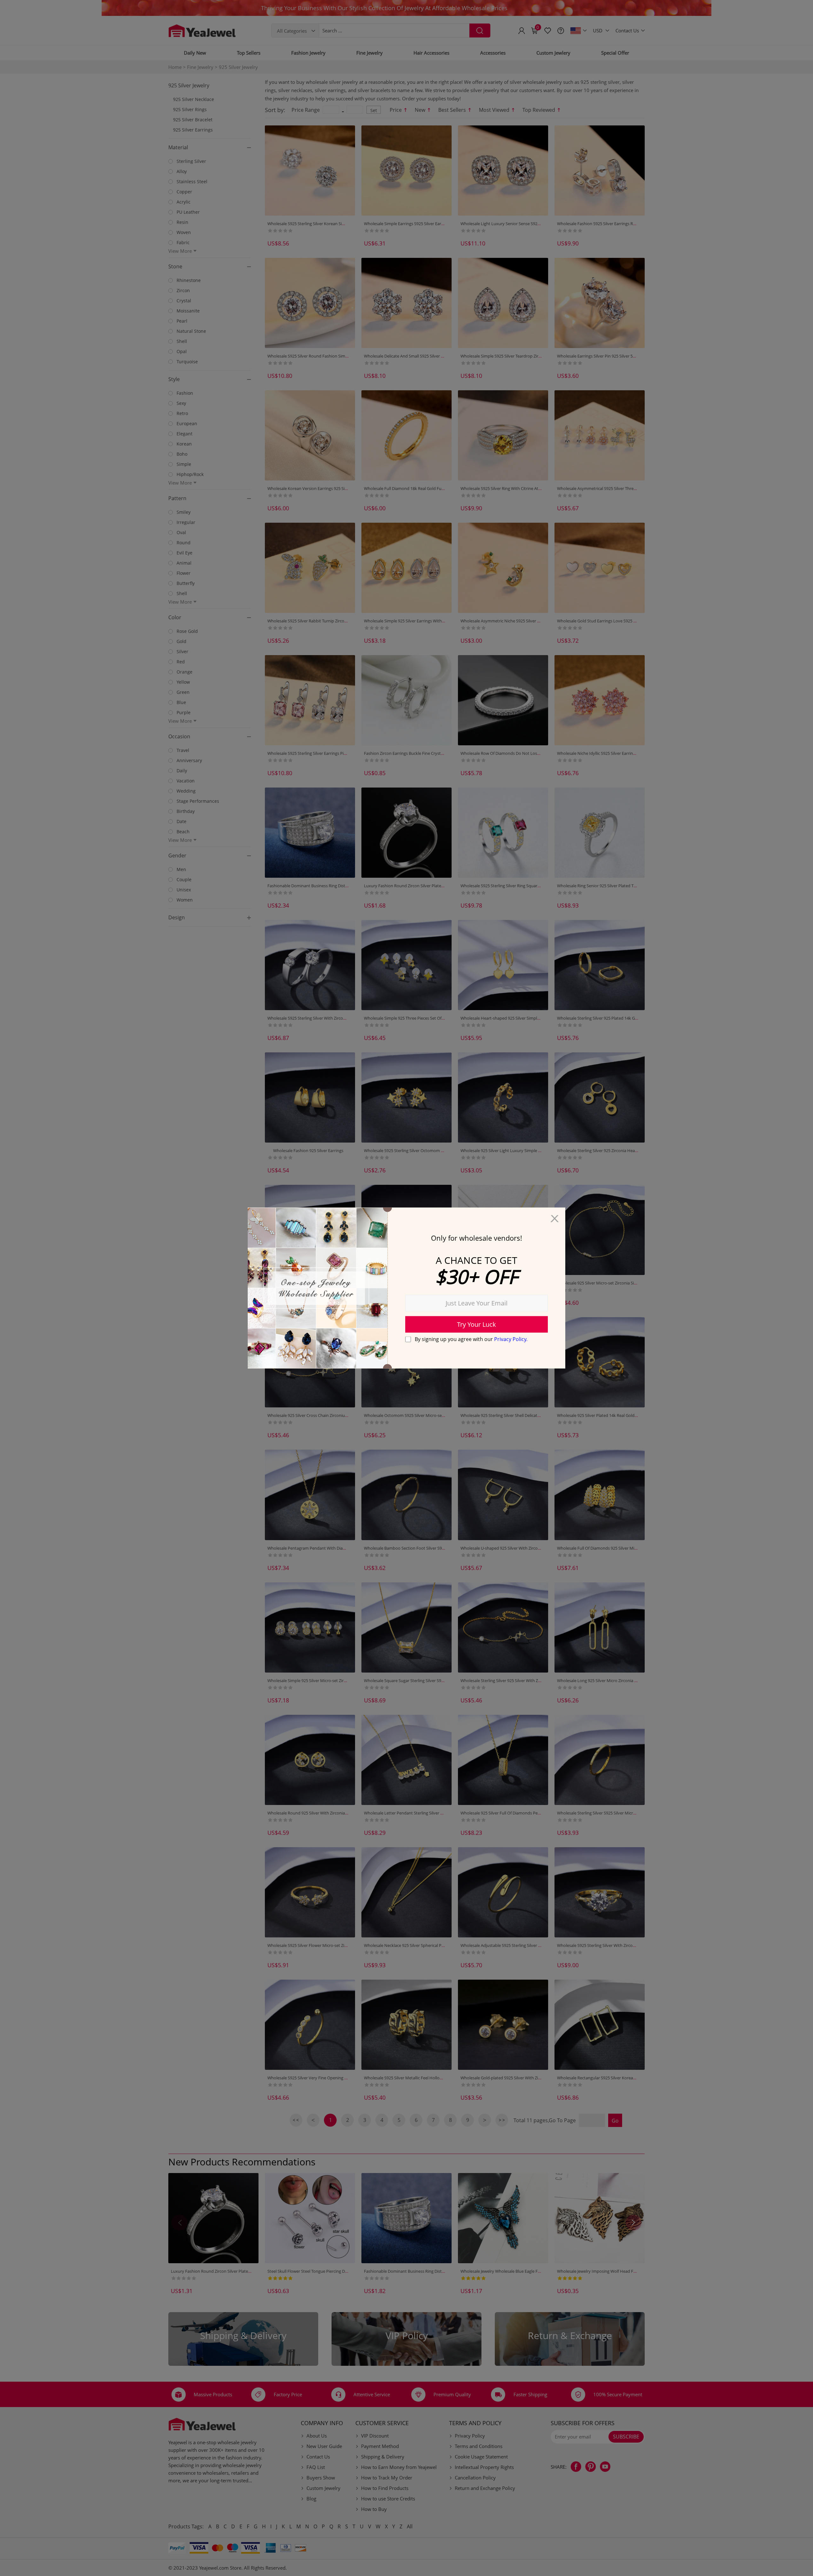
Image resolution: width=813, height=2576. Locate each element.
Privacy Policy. (511, 1339)
